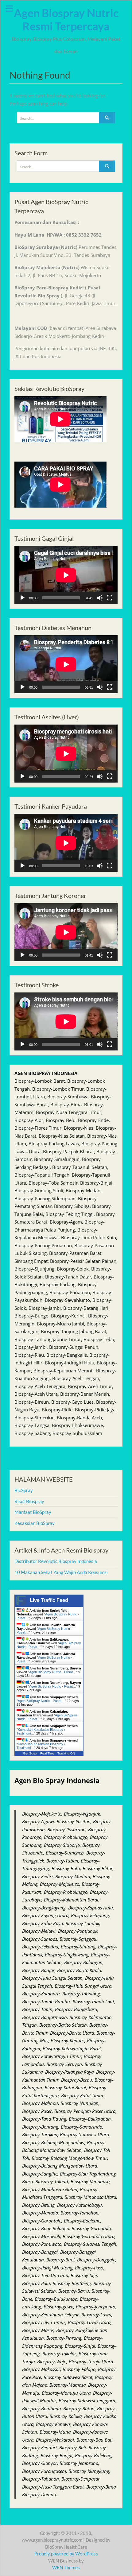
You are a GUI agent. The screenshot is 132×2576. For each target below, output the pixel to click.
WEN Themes (66, 2567)
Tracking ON (66, 1753)
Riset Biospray (29, 1501)
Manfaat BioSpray (33, 1512)
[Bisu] (100, 598)
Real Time (47, 1753)
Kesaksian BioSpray (35, 1523)
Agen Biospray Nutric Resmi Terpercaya (66, 19)
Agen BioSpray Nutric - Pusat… (53, 1672)
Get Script (30, 1753)
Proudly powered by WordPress (66, 2554)
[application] (66, 575)
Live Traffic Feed (49, 1600)
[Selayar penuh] (110, 598)
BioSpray (24, 1490)
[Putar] (22, 598)
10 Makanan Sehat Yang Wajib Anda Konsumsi (61, 1572)
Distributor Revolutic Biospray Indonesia (56, 1561)
